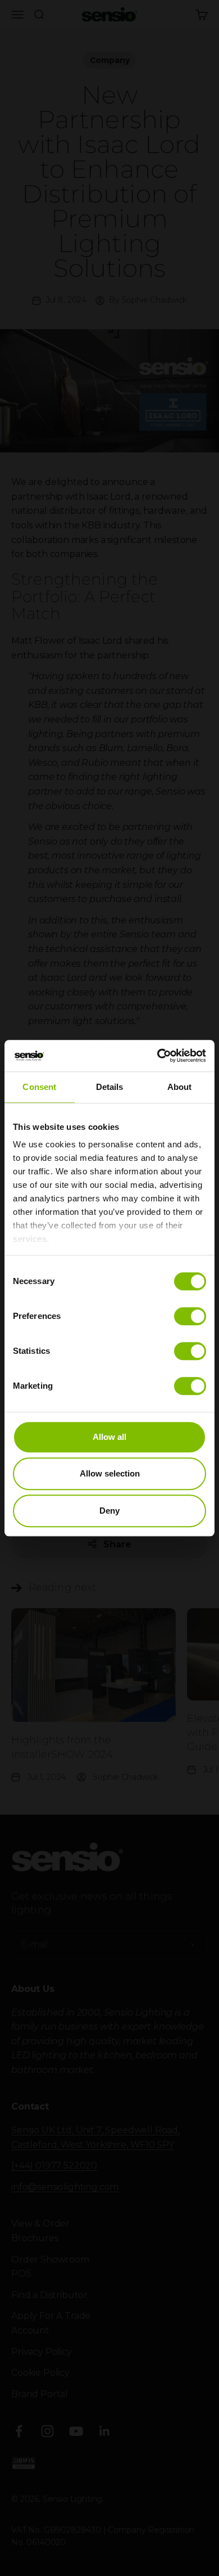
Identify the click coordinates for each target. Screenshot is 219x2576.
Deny (109, 1511)
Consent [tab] (39, 1087)
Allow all (109, 1437)
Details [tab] (110, 1087)
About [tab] (180, 1087)
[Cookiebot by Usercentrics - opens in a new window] (158, 1056)
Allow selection (110, 1473)
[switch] (190, 1316)
